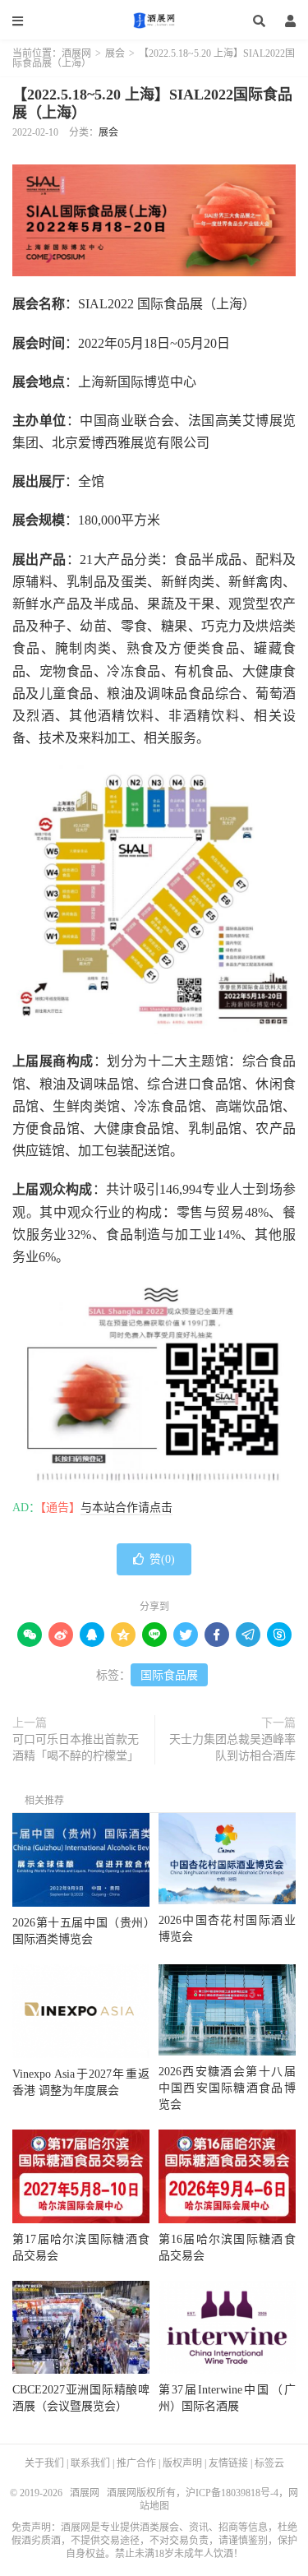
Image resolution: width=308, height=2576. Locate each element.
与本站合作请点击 (126, 1508)
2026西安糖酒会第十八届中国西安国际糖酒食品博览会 (227, 2088)
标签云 (269, 2463)
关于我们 (44, 2463)
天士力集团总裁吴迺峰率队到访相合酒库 (232, 1748)
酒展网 (154, 21)
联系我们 (90, 2463)
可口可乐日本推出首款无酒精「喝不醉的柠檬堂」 (76, 1748)
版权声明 (182, 2463)
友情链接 (228, 2463)
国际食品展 (169, 1675)
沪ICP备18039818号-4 (232, 2493)
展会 (115, 53)
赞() (162, 1559)
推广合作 (136, 2463)
